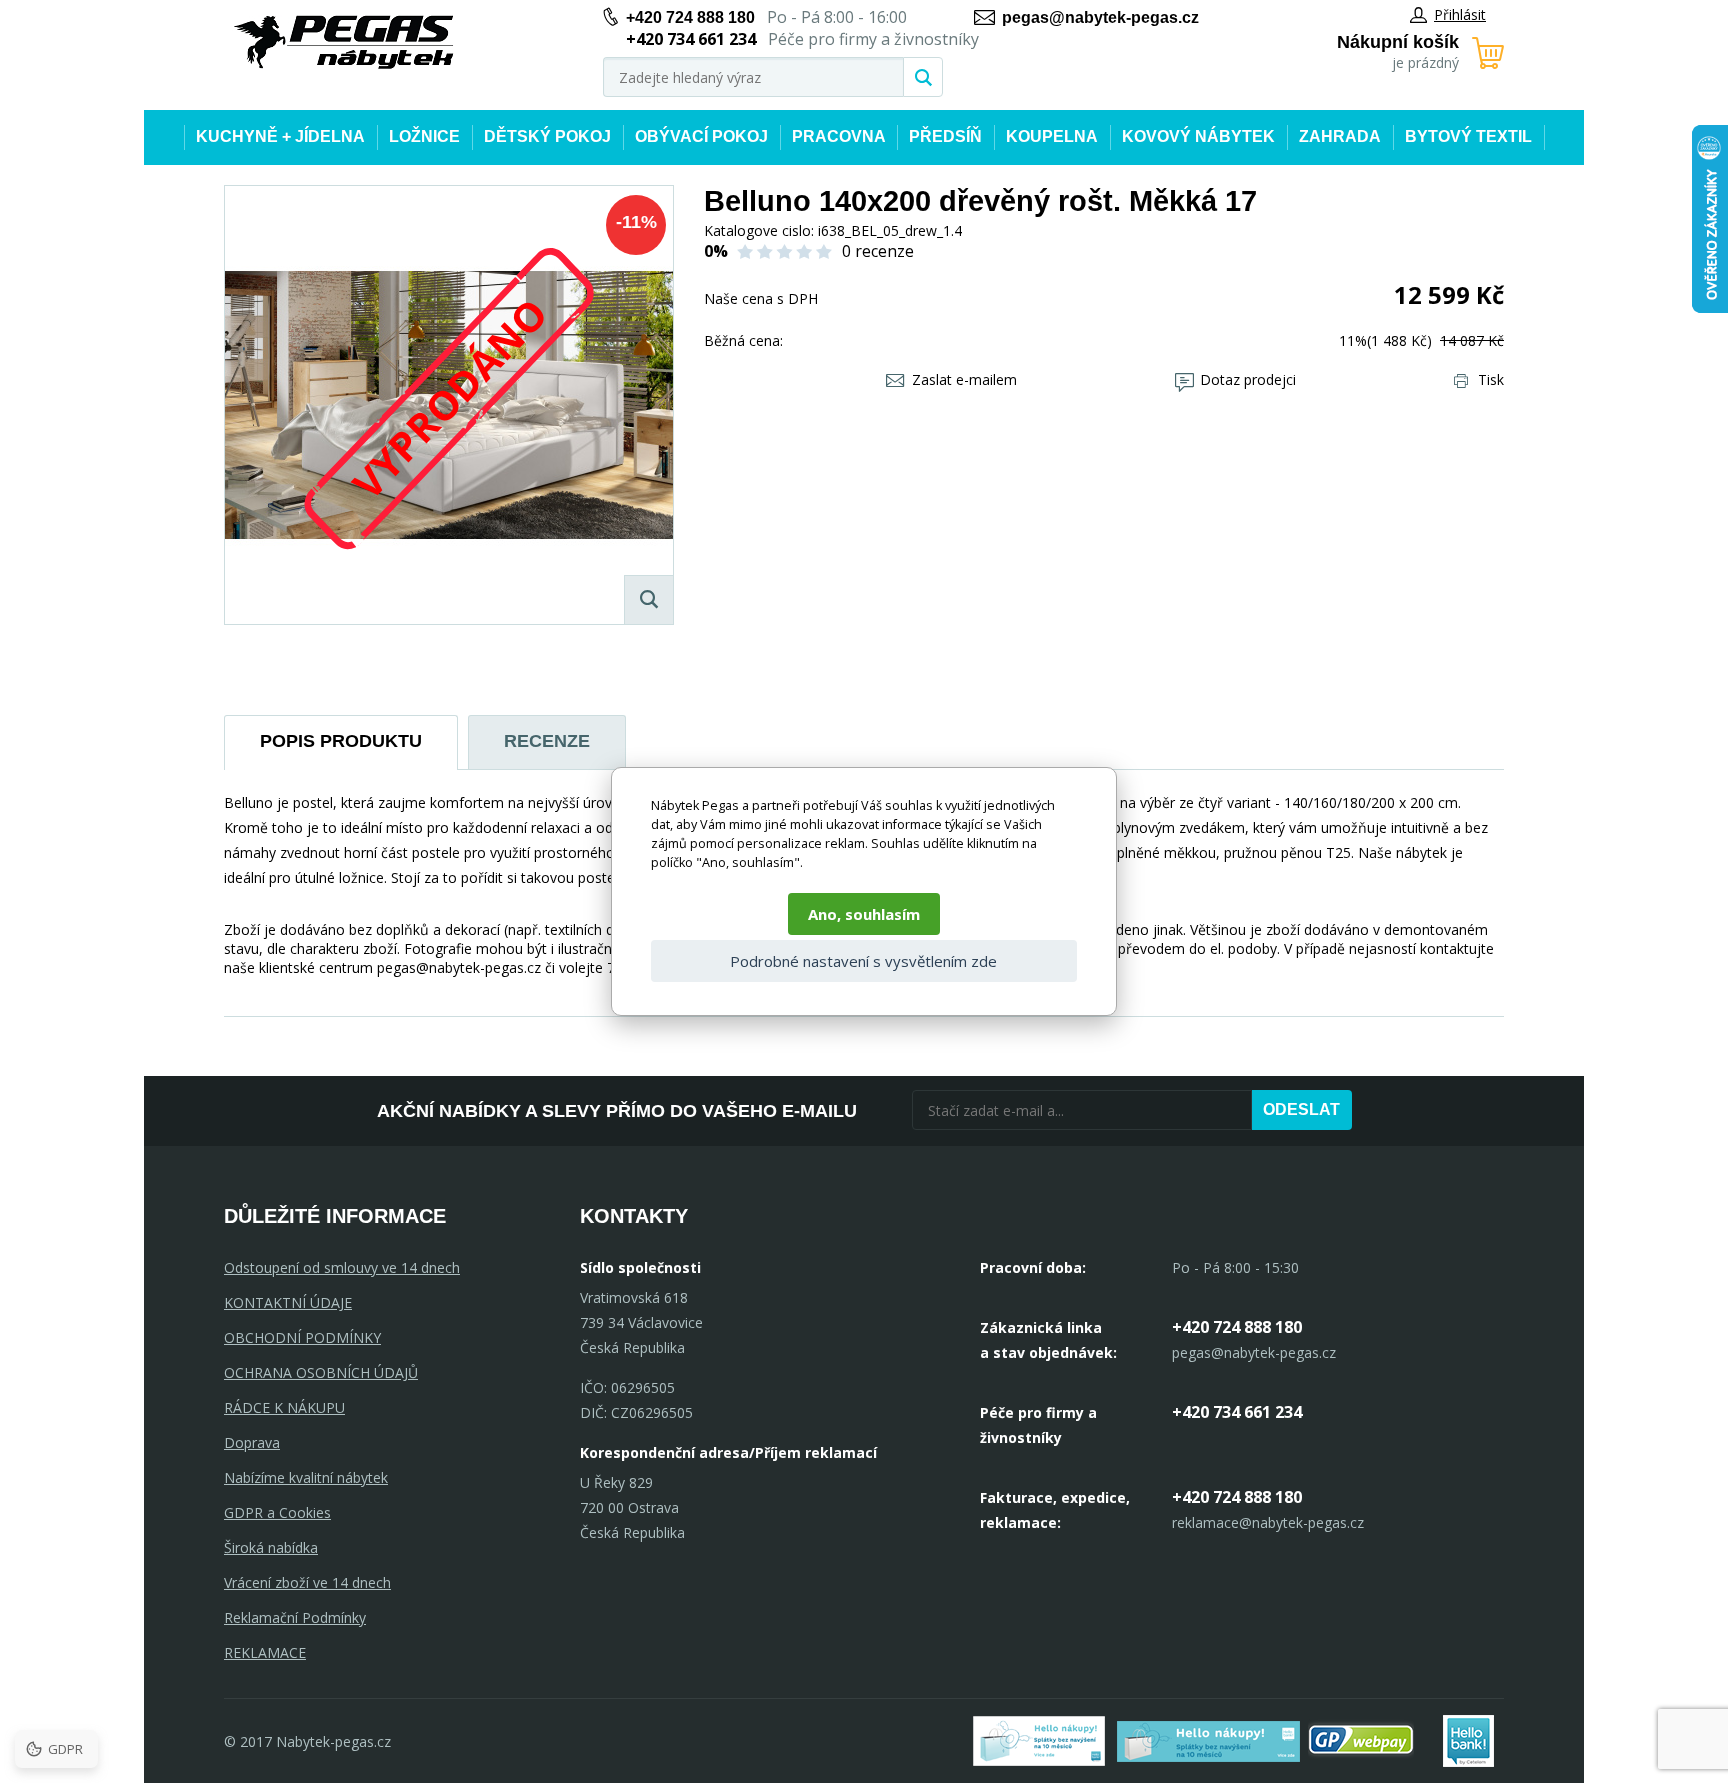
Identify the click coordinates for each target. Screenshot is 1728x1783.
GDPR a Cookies (277, 1512)
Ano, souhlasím (864, 914)
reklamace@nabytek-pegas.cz (1268, 1522)
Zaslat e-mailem (964, 379)
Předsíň (945, 136)
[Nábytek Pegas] (344, 42)
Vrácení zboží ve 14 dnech (307, 1582)
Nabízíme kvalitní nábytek (306, 1477)
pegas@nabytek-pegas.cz (1100, 17)
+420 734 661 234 (1237, 1412)
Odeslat (1301, 1109)
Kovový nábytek (1198, 136)
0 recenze (878, 251)
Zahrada (1340, 136)
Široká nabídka (271, 1547)
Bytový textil (1468, 136)
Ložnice (424, 136)
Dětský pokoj (547, 136)
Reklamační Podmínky (295, 1617)
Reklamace (265, 1652)
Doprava (252, 1442)
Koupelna (1052, 136)
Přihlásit (1460, 14)
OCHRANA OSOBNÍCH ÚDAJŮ (321, 1372)
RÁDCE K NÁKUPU (284, 1407)
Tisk (1491, 379)
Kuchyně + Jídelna (280, 136)
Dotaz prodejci (1248, 379)
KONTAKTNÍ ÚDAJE (288, 1302)
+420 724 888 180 (690, 17)
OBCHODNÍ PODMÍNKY (302, 1337)
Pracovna (839, 136)
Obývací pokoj (701, 136)
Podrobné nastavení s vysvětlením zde (863, 961)
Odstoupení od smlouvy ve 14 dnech (342, 1267)
